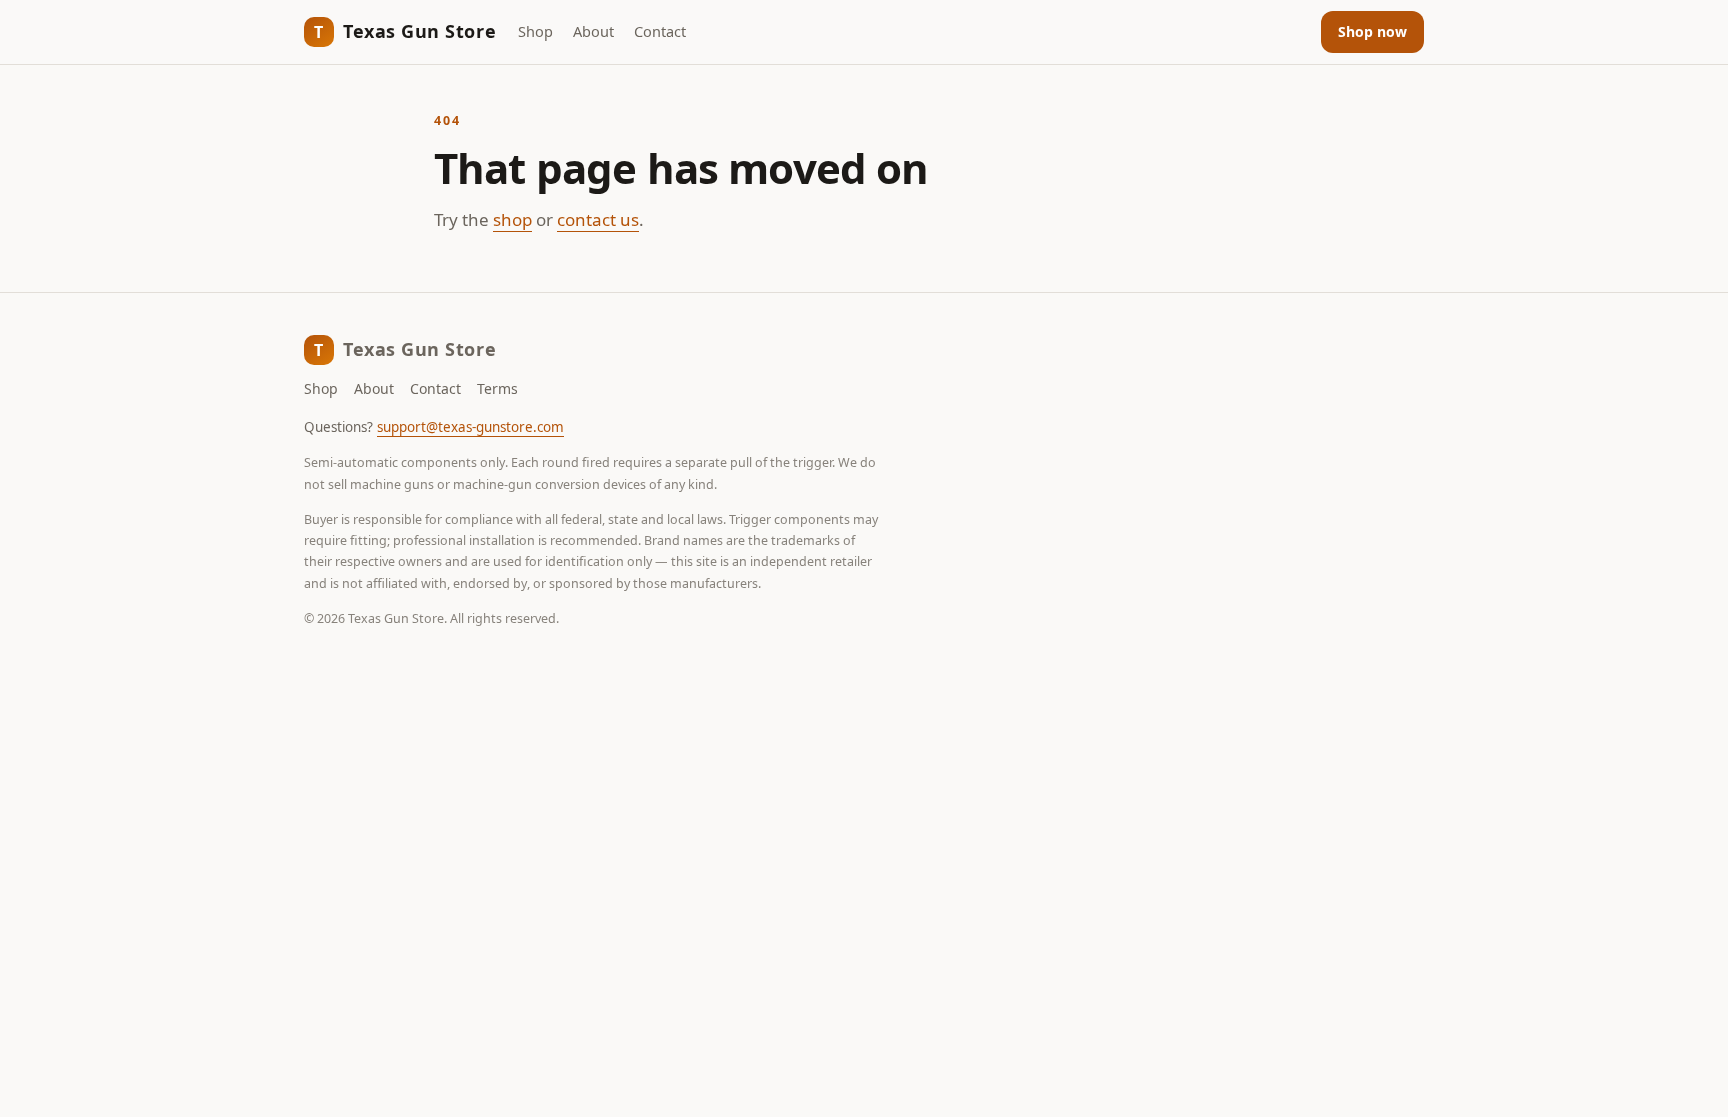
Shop (535, 31)
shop (512, 219)
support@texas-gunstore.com (470, 427)
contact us (598, 219)
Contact (660, 31)
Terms (497, 388)
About (593, 31)
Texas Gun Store (405, 31)
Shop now (1372, 31)
